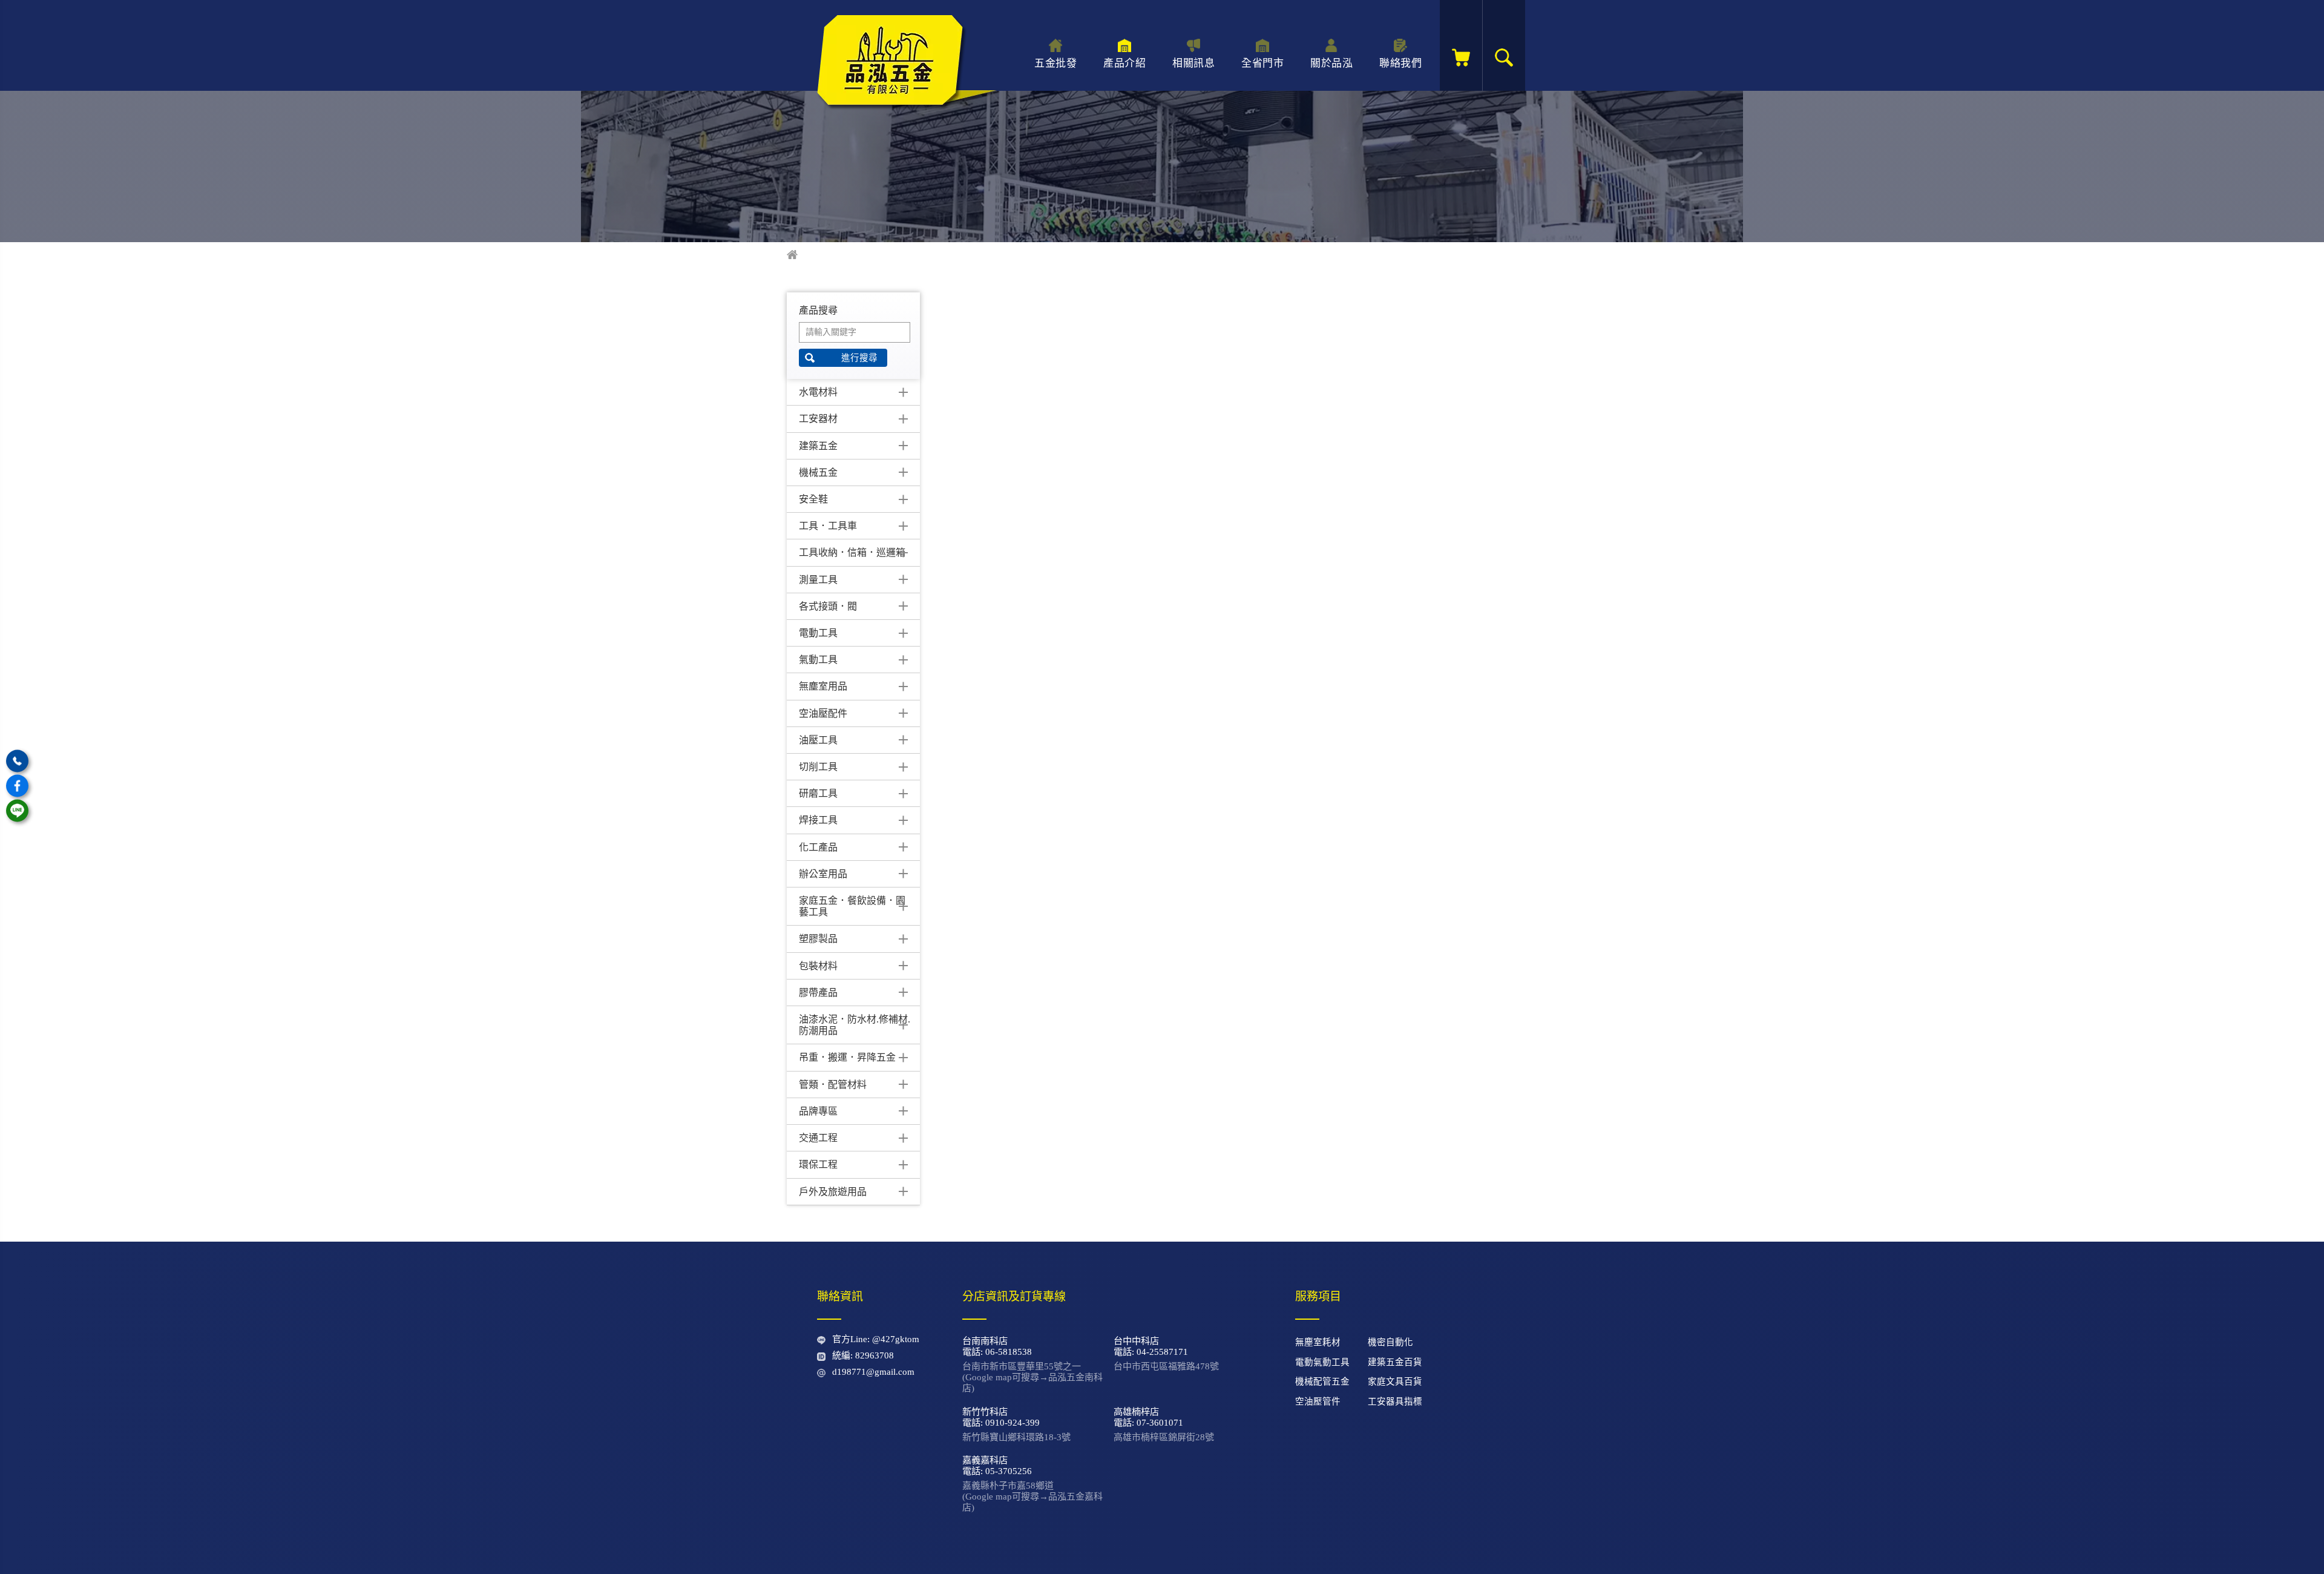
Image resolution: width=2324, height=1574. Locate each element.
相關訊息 (1193, 63)
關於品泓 (1331, 63)
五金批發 (1055, 63)
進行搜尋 (859, 358)
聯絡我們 (1400, 63)
